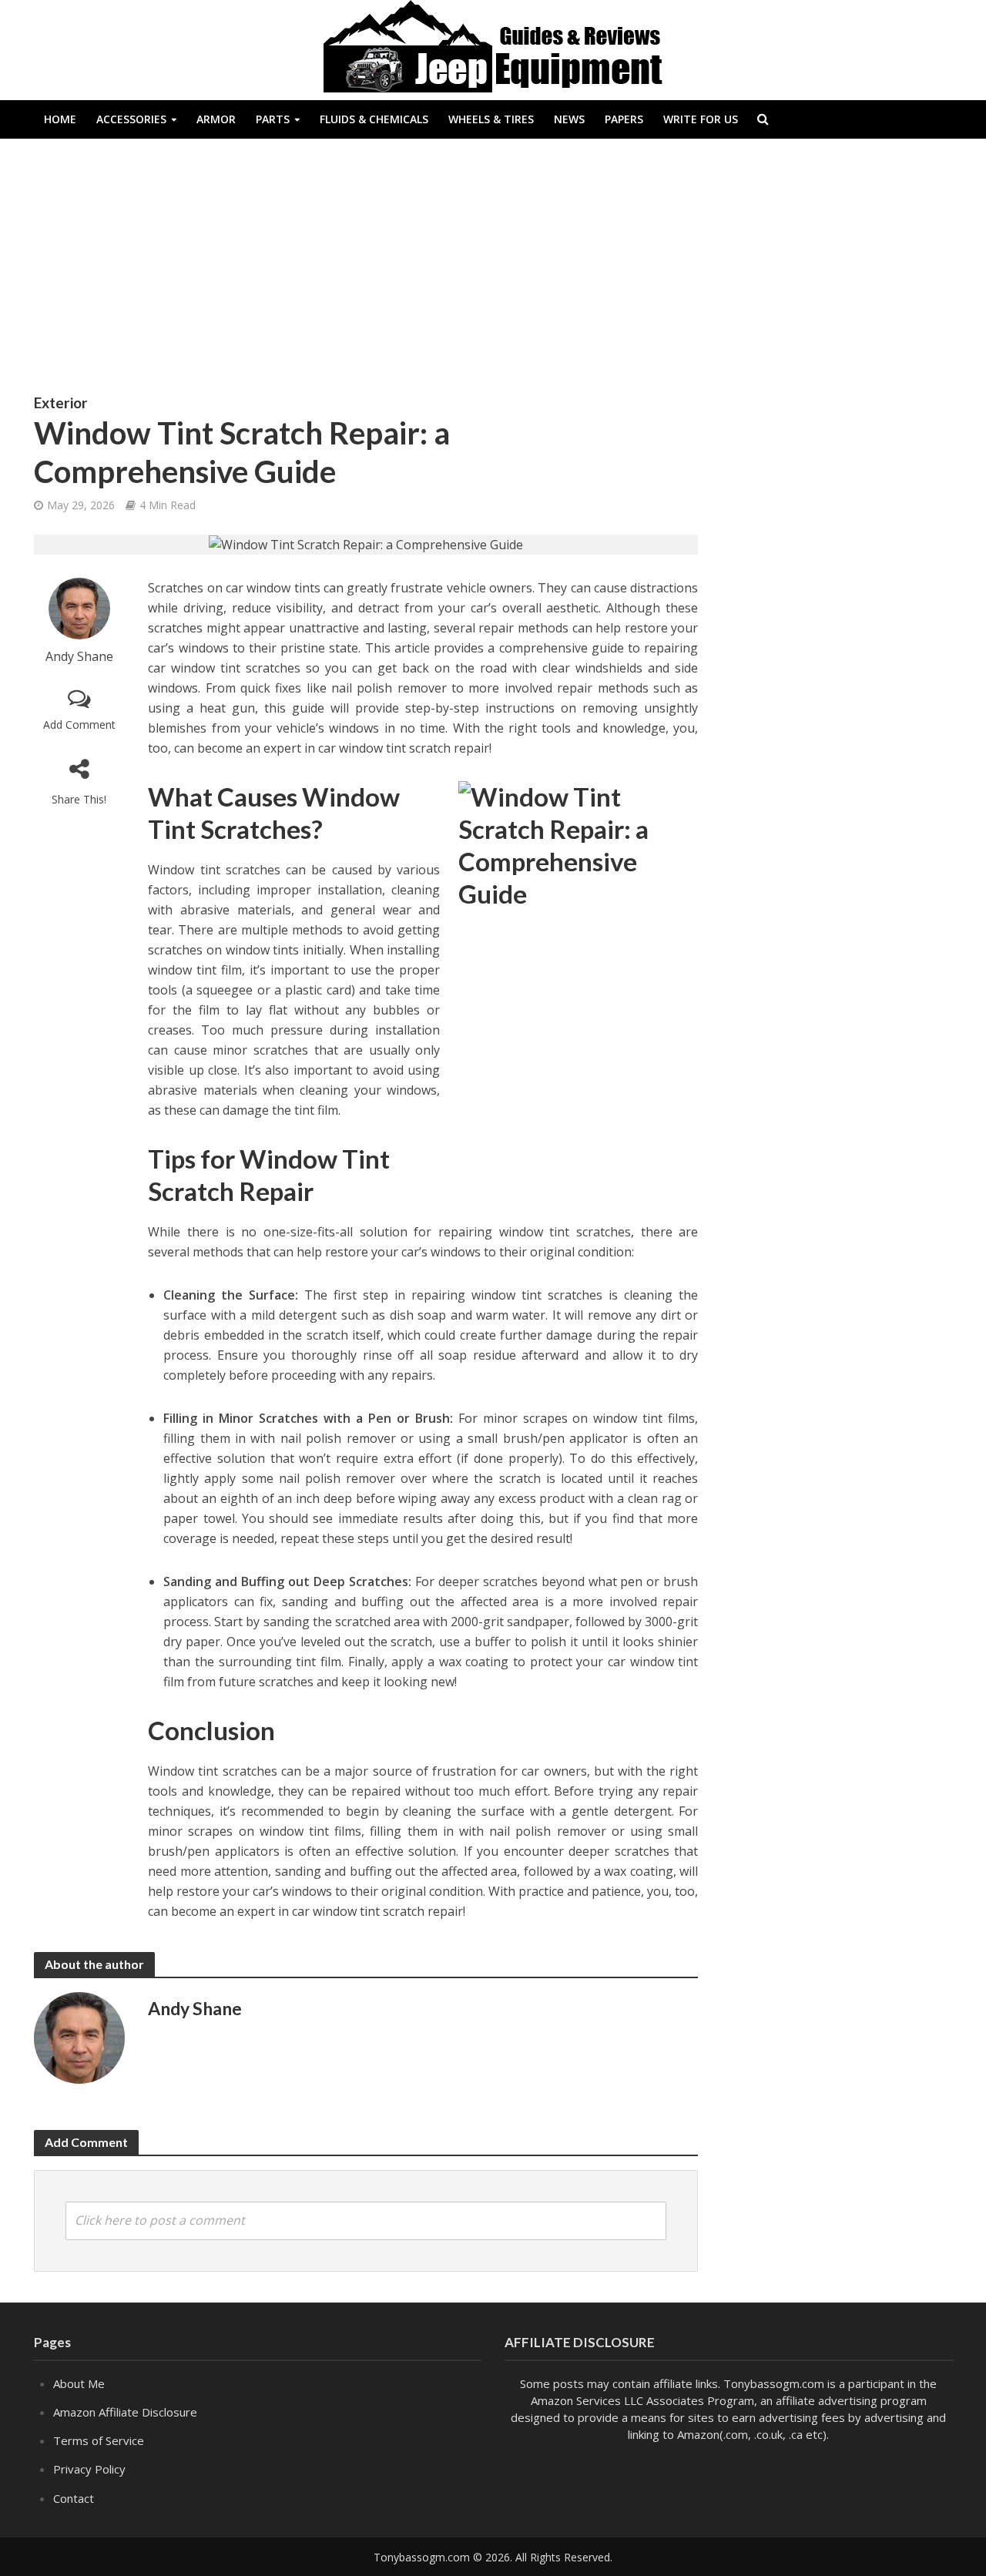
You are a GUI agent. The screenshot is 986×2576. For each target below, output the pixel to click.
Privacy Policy (89, 2469)
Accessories (131, 119)
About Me (79, 2383)
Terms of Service (99, 2440)
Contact (74, 2498)
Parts (273, 119)
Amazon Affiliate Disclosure (125, 2412)
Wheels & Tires (491, 119)
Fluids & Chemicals (374, 119)
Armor (216, 119)
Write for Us (701, 119)
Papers (624, 119)
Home (60, 119)
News (569, 119)
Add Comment (79, 724)
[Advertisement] (493, 277)
